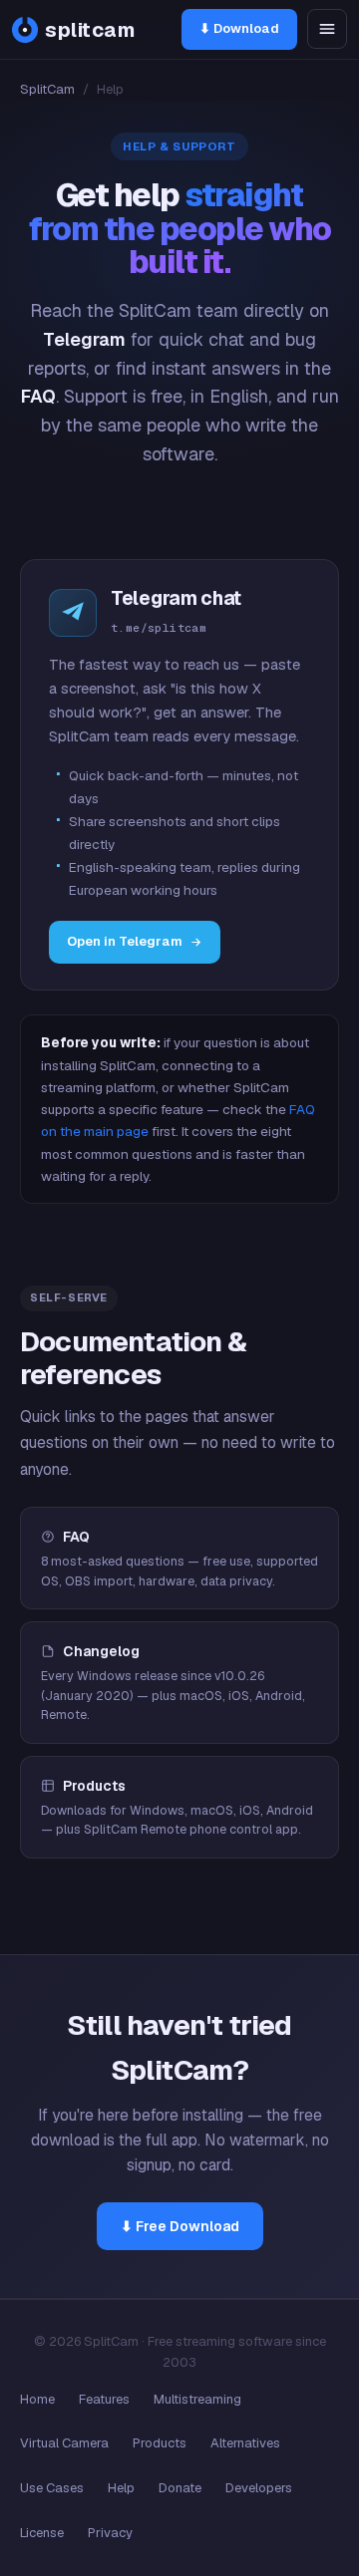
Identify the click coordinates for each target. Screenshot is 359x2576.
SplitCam (47, 89)
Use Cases (52, 2488)
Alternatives (245, 2443)
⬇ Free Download (180, 2226)
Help (121, 2488)
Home (37, 2399)
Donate (180, 2488)
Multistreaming (197, 2399)
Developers (259, 2488)
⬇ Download (239, 28)
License (42, 2533)
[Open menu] (327, 29)
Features (104, 2399)
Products (160, 2443)
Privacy (110, 2533)
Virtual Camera (64, 2443)
